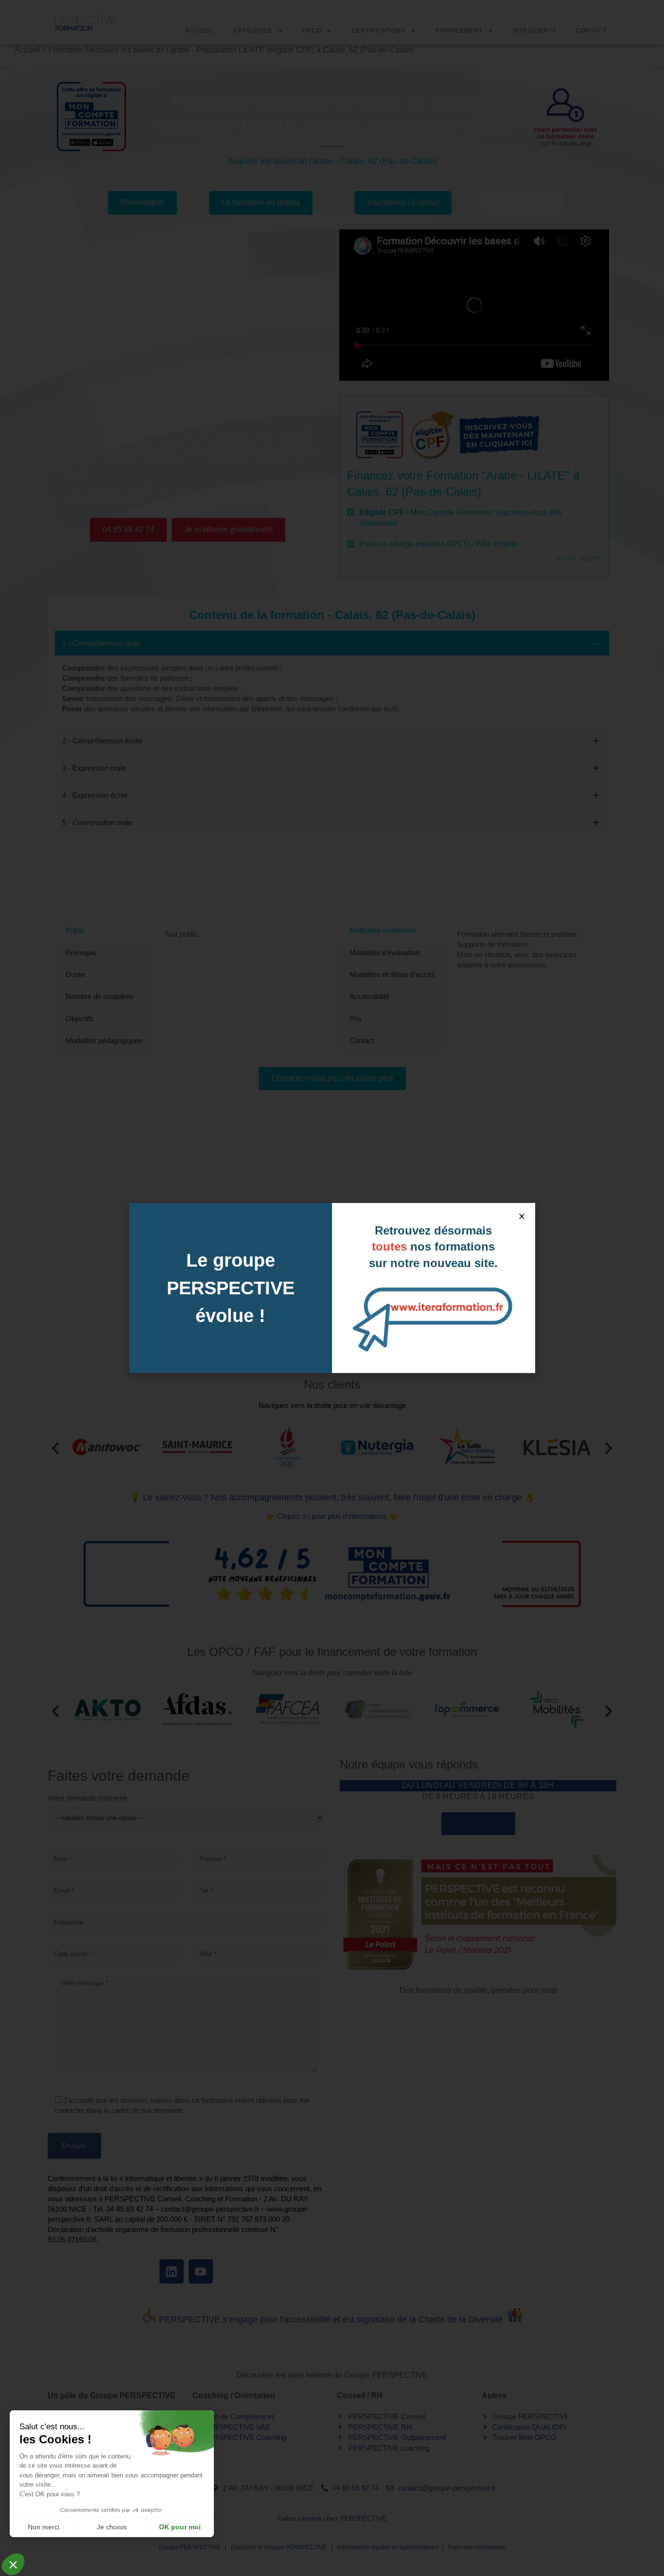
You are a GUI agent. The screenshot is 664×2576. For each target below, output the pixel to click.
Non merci (44, 2527)
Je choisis (112, 2527)
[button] (522, 1216)
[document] (332, 1288)
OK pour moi (180, 2527)
